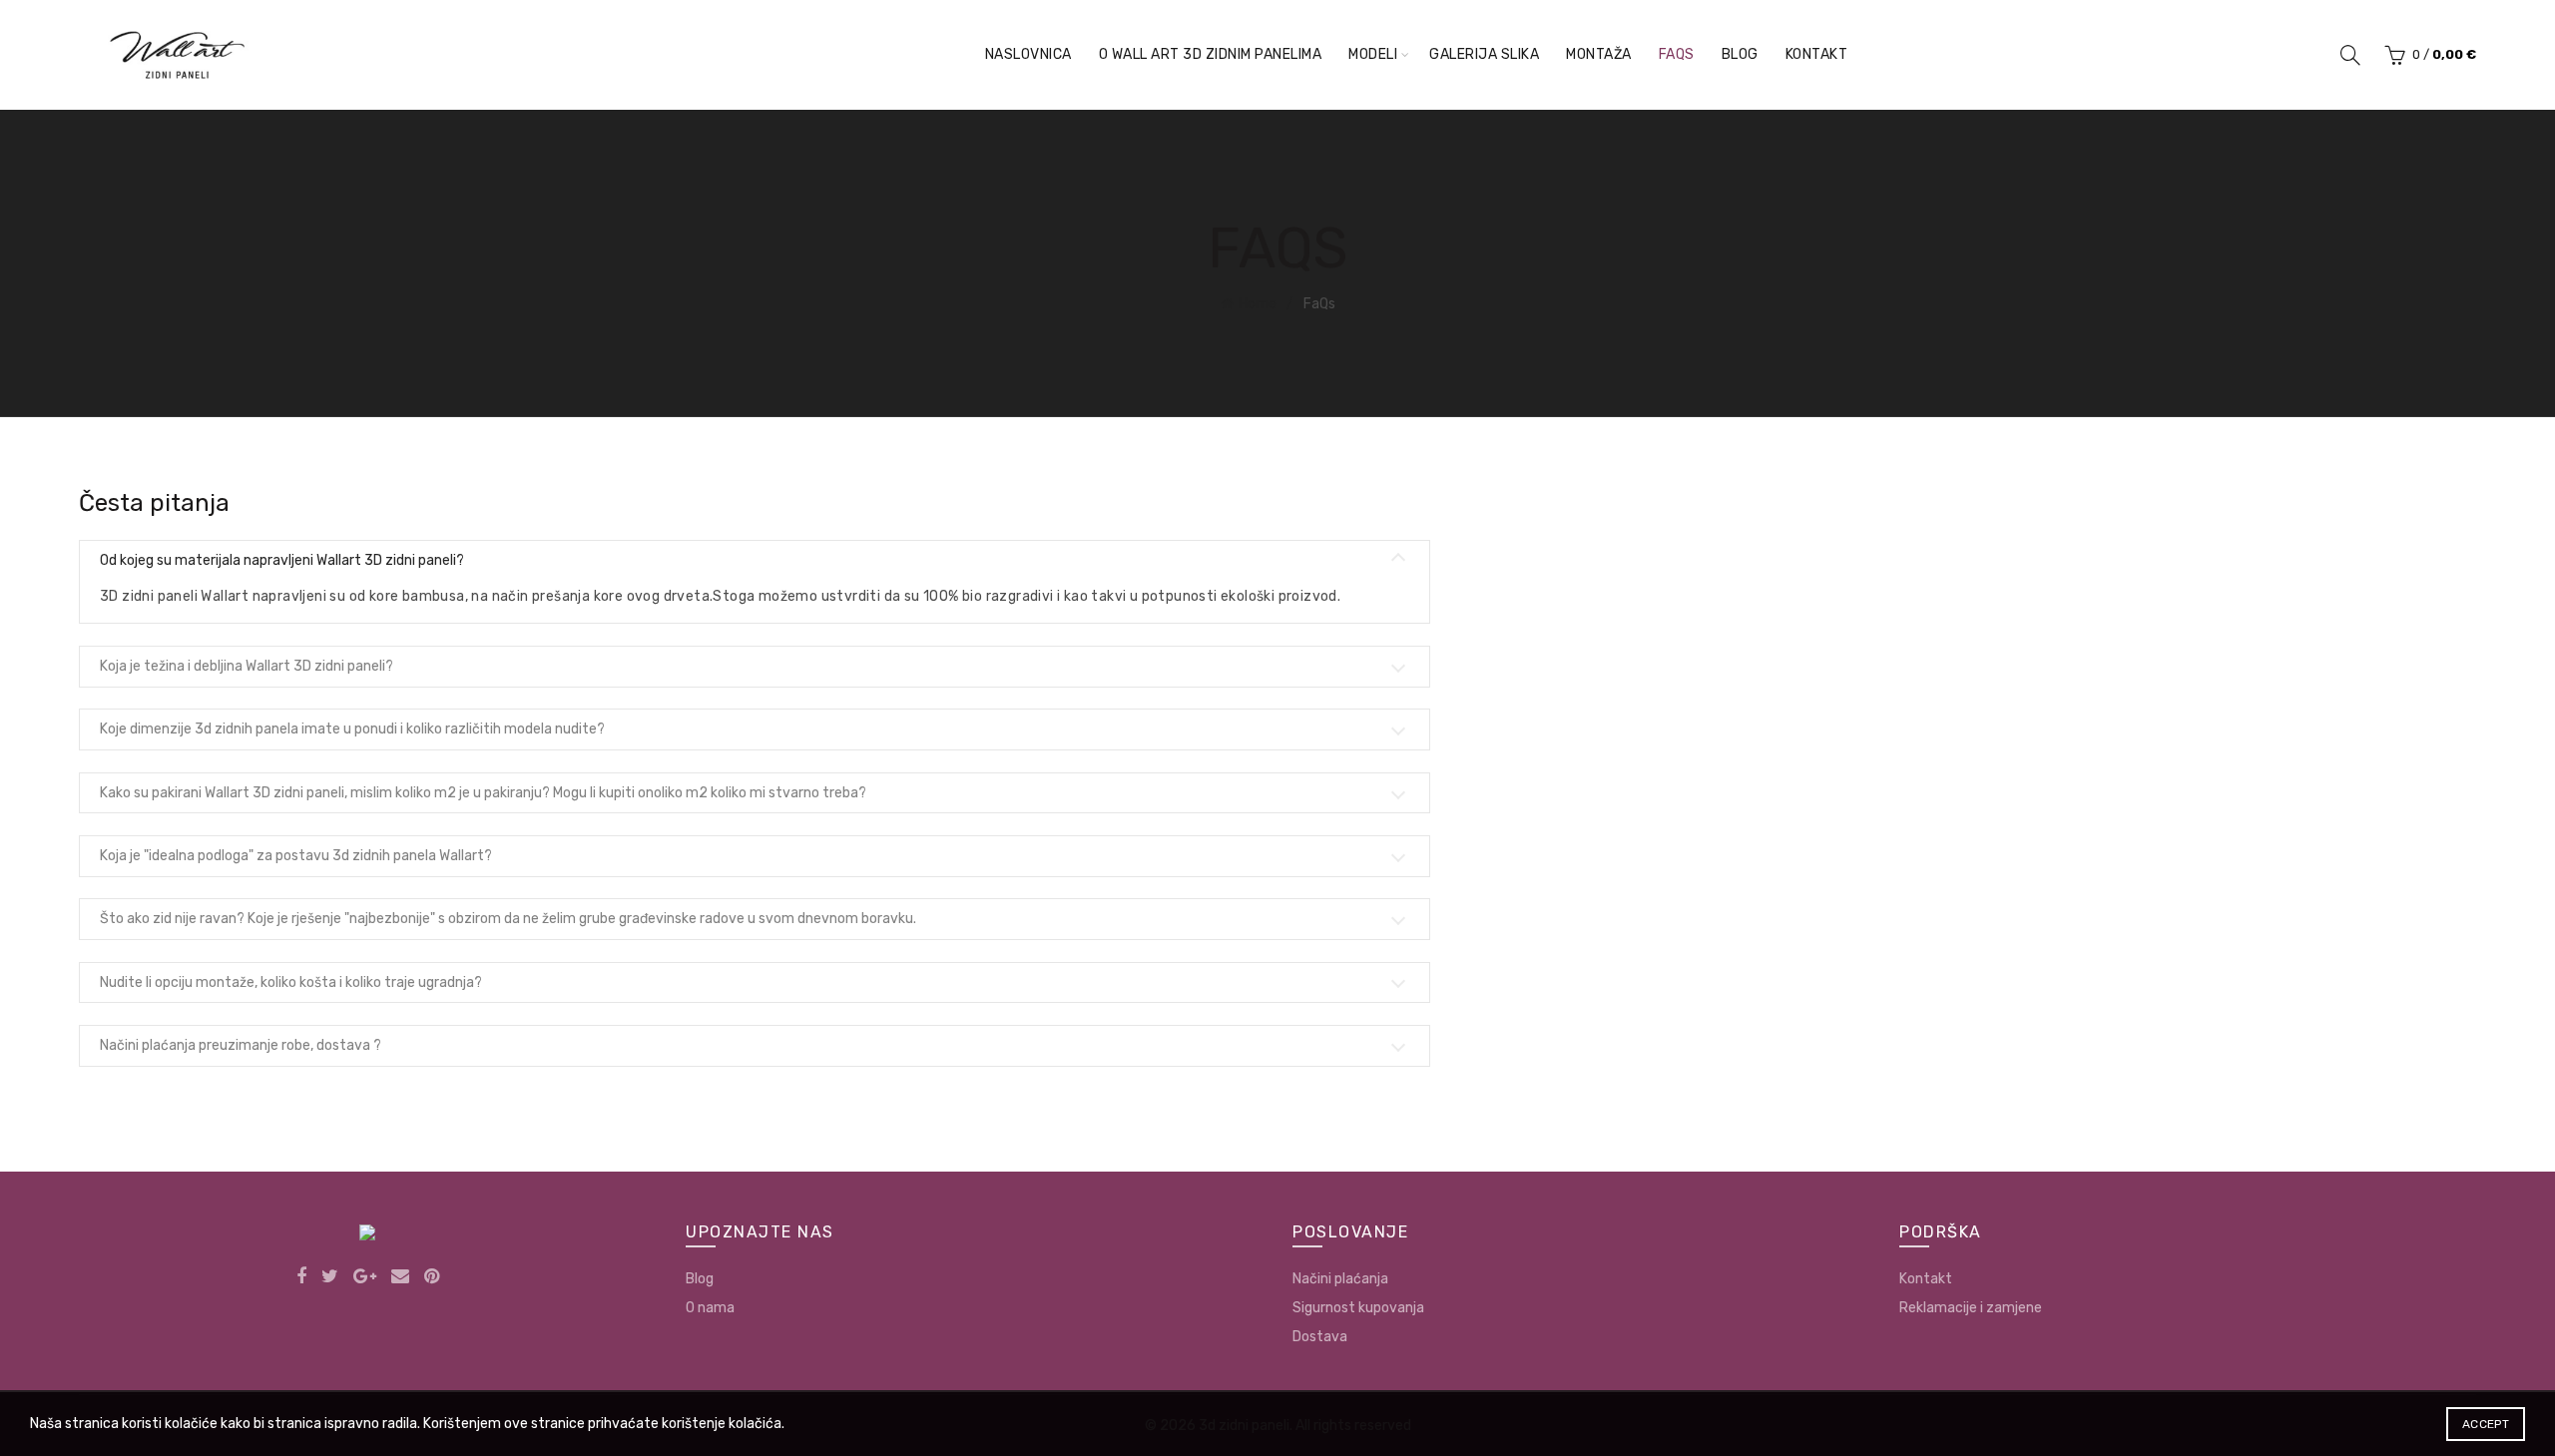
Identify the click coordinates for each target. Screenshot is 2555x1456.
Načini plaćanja (1340, 1279)
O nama (710, 1308)
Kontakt (1817, 54)
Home (1258, 304)
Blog (1740, 54)
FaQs (1677, 54)
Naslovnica (1028, 54)
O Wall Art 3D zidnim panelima (1211, 54)
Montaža (1599, 54)
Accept (2486, 1424)
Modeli (1373, 54)
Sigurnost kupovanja (1358, 1308)
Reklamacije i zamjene (1971, 1308)
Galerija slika (1484, 54)
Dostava (1320, 1337)
